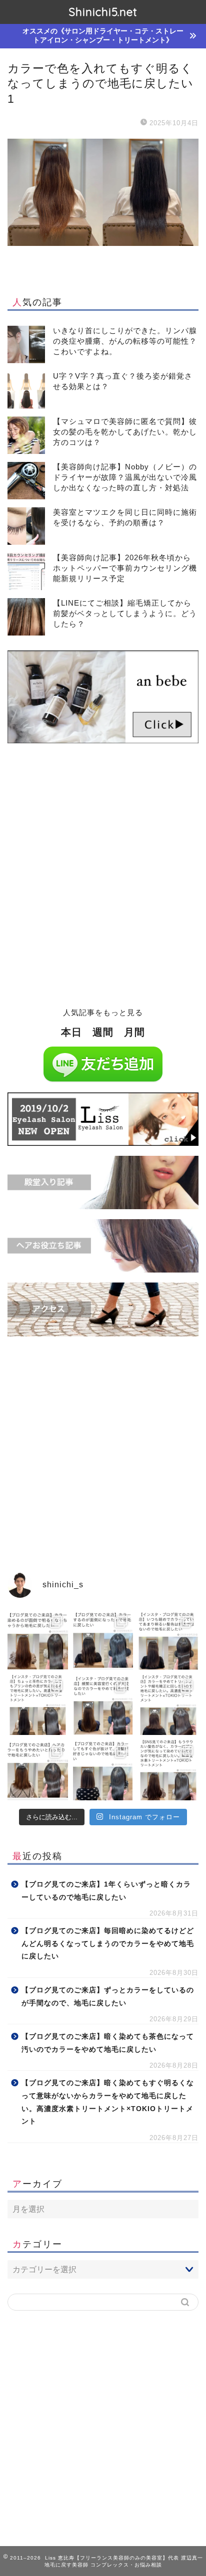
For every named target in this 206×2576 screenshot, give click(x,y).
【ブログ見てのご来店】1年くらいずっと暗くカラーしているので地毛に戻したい (106, 1891)
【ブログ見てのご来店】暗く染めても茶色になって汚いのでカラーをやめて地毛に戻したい (108, 2043)
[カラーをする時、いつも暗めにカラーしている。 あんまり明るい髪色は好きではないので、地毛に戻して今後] (168, 1640)
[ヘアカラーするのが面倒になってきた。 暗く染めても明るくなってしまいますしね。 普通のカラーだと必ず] (38, 1640)
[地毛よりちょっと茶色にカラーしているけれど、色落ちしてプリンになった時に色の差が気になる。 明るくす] (38, 1705)
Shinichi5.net (103, 12)
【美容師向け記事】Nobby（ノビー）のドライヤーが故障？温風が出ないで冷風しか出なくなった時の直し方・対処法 (125, 477)
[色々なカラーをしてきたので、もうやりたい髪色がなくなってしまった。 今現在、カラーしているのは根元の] (168, 1770)
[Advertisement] (103, 881)
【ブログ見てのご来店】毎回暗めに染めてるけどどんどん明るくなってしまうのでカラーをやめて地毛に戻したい (108, 1943)
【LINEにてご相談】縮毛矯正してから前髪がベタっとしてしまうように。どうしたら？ (125, 613)
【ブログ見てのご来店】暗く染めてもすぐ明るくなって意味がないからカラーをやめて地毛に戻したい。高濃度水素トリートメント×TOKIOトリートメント (108, 2102)
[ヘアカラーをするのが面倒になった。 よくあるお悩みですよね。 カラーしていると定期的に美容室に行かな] (103, 1640)
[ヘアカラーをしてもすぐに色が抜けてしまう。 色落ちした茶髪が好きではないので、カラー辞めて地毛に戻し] (103, 1770)
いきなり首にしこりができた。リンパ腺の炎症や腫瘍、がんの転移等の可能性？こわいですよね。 (125, 341)
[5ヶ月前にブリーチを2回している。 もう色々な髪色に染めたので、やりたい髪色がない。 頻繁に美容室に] (103, 1705)
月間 (134, 1032)
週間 (103, 1032)
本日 (71, 1032)
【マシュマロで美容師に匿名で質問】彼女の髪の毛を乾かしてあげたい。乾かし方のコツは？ (125, 432)
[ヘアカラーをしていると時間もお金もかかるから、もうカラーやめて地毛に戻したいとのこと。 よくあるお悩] (38, 1770)
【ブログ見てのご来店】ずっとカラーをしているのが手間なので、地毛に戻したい (108, 1997)
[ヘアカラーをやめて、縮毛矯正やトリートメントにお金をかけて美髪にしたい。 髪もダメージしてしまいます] (168, 1705)
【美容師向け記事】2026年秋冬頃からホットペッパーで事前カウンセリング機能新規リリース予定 (125, 568)
